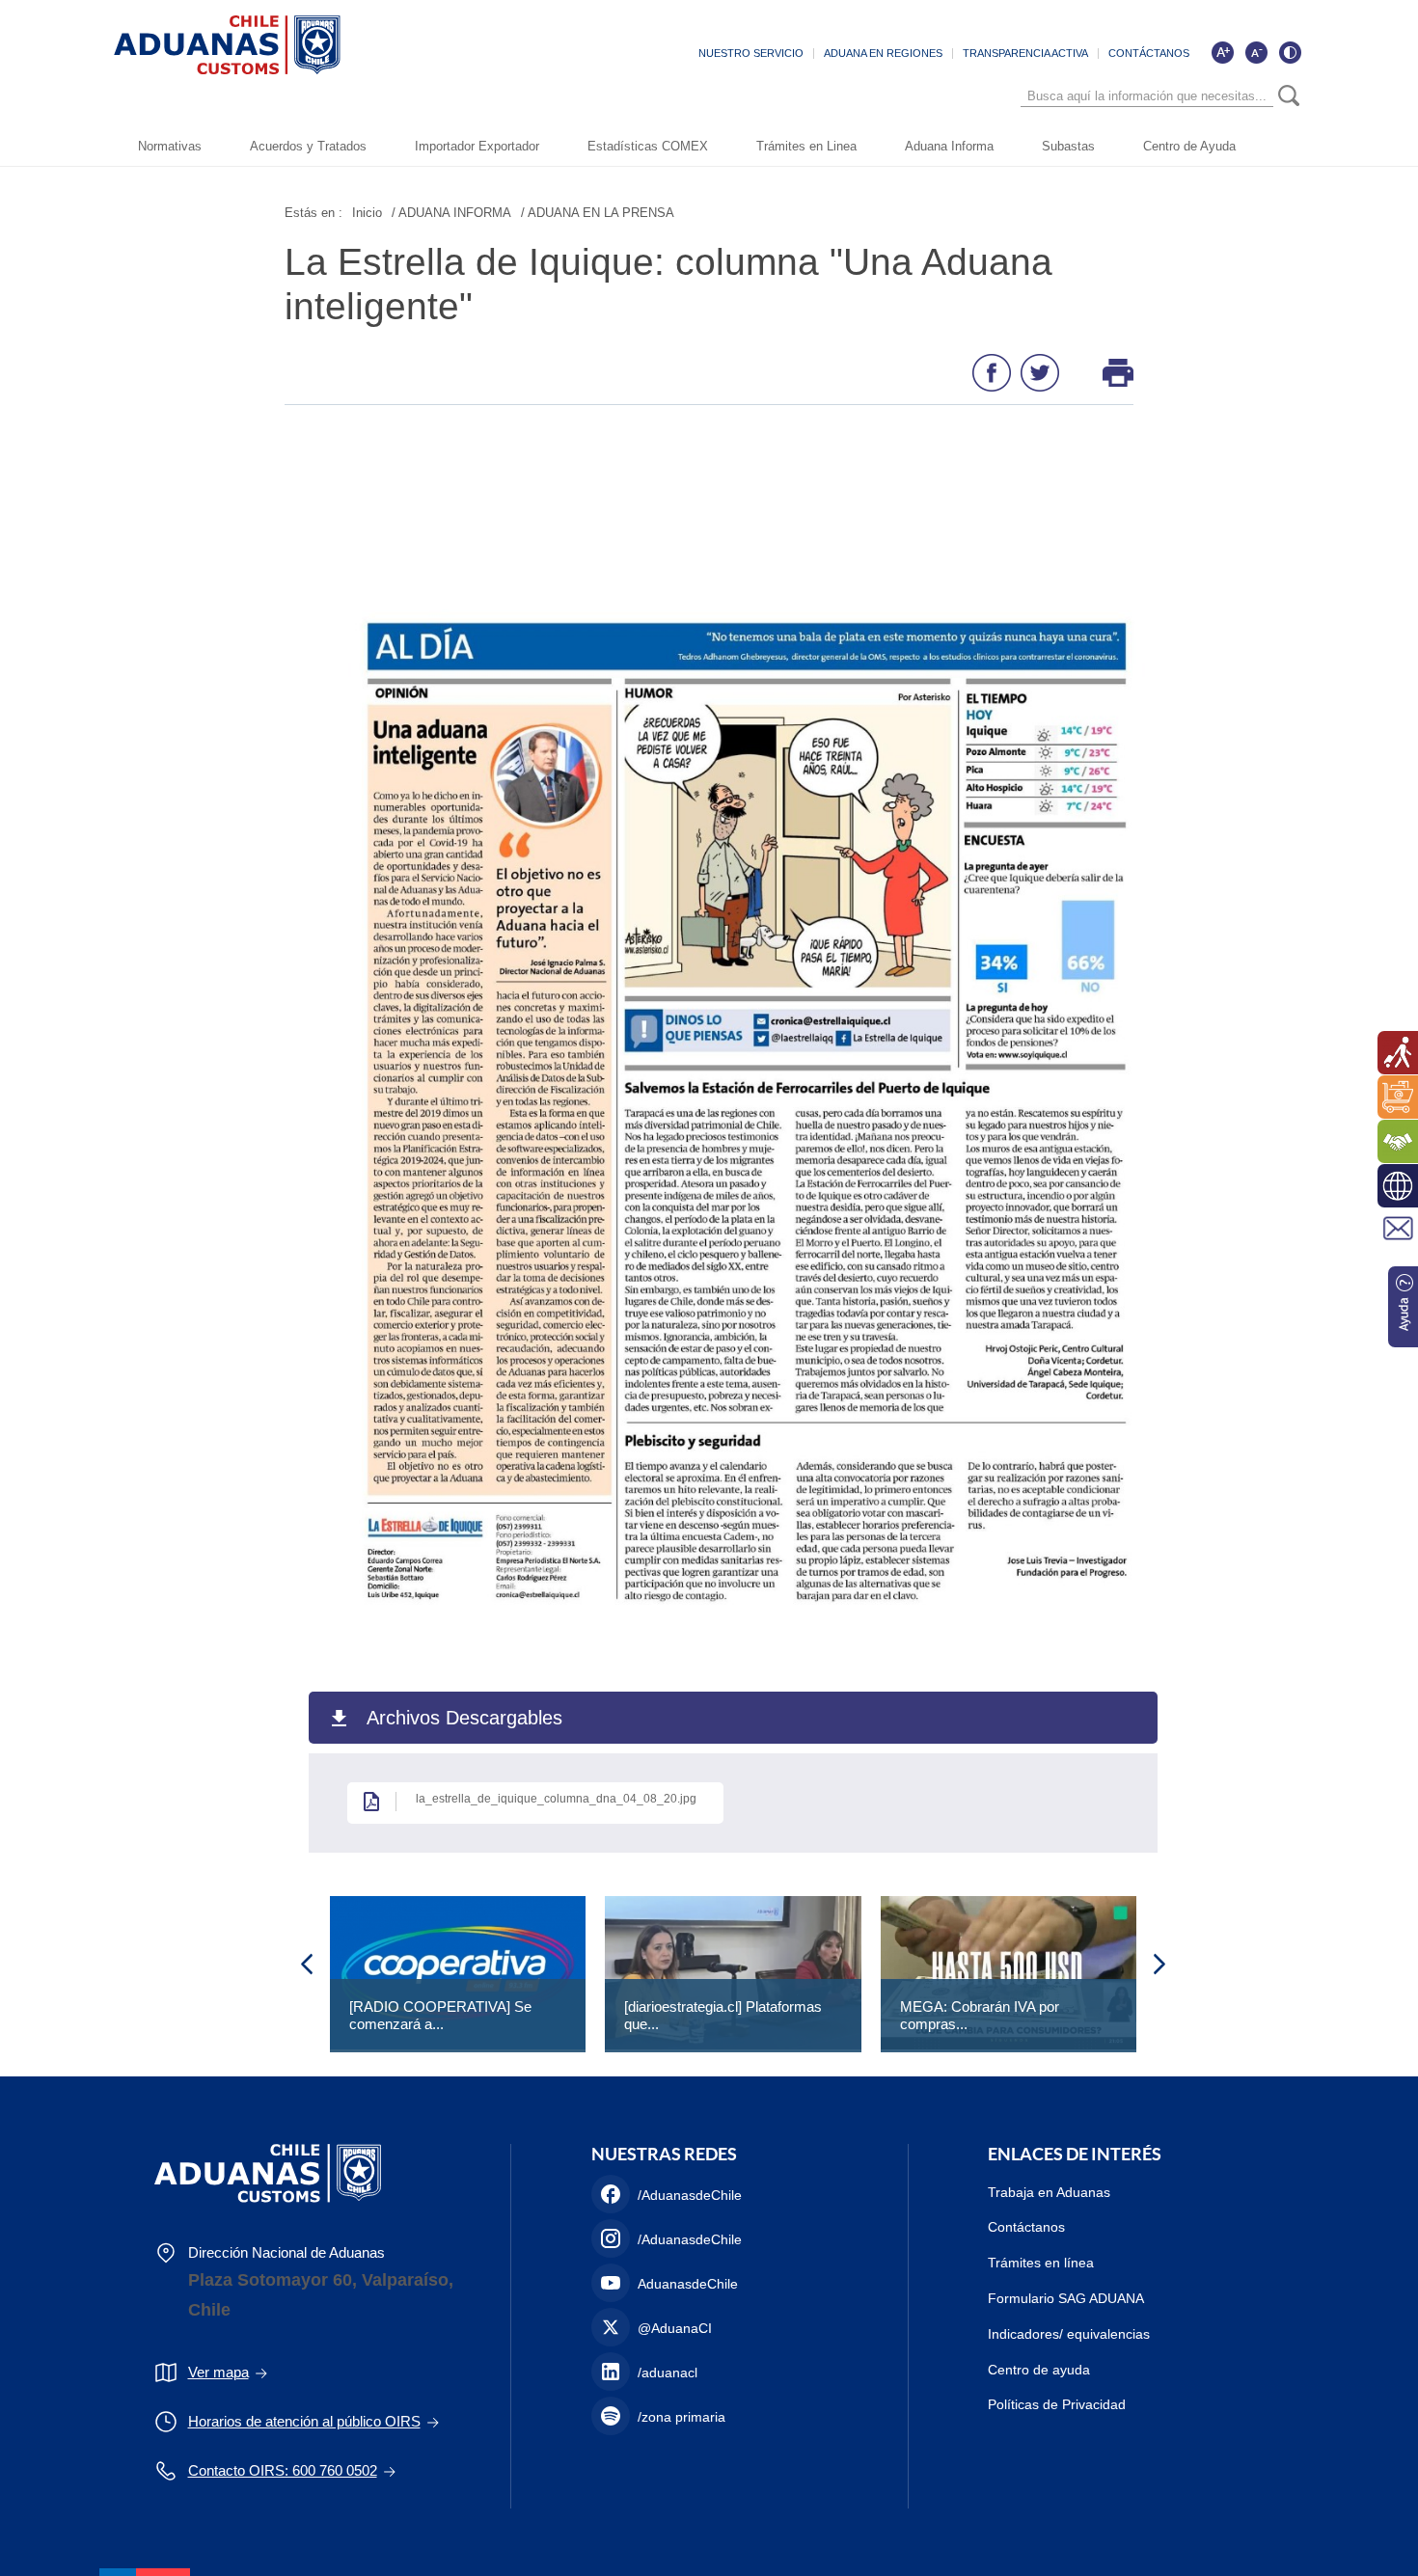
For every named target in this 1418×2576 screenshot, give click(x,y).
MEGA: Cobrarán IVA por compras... (980, 2015)
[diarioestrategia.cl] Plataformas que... (723, 2015)
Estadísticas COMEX (648, 146)
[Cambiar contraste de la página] (1290, 52)
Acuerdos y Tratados (308, 146)
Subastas (1068, 146)
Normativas (170, 146)
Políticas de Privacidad (1057, 2404)
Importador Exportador (477, 146)
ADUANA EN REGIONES (883, 53)
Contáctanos (1026, 2227)
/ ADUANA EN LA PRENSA (598, 213)
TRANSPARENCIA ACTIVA (1025, 53)
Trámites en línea (1041, 2263)
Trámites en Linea (806, 146)
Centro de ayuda (1039, 2370)
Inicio (367, 213)
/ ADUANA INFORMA (451, 213)
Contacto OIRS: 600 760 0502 (283, 2470)
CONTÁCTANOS (1149, 53)
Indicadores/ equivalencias (1069, 2334)
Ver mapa (218, 2372)
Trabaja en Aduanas (1049, 2192)
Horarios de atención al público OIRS (304, 2421)
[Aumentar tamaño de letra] (1222, 52)
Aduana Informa (949, 146)
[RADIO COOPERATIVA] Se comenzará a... (440, 2015)
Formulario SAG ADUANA (1066, 2298)
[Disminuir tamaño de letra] (1256, 52)
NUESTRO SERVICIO (751, 53)
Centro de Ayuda (1189, 146)
